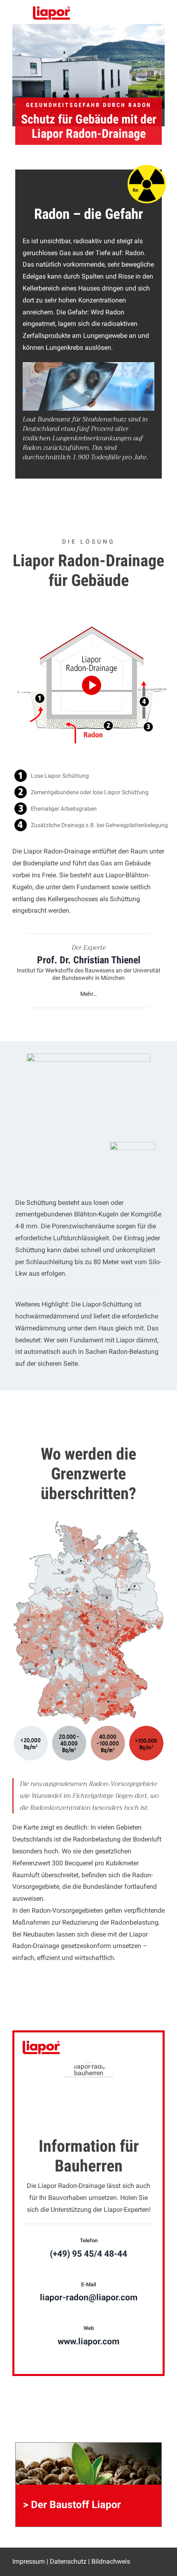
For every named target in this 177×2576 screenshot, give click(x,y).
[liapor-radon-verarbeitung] (88, 1057)
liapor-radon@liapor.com (89, 2297)
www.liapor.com (88, 2341)
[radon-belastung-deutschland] (88, 1523)
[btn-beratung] (133, 1145)
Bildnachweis (111, 2561)
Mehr (87, 994)
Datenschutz (68, 2561)
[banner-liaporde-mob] (88, 2445)
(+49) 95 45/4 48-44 (88, 2254)
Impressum (29, 2561)
